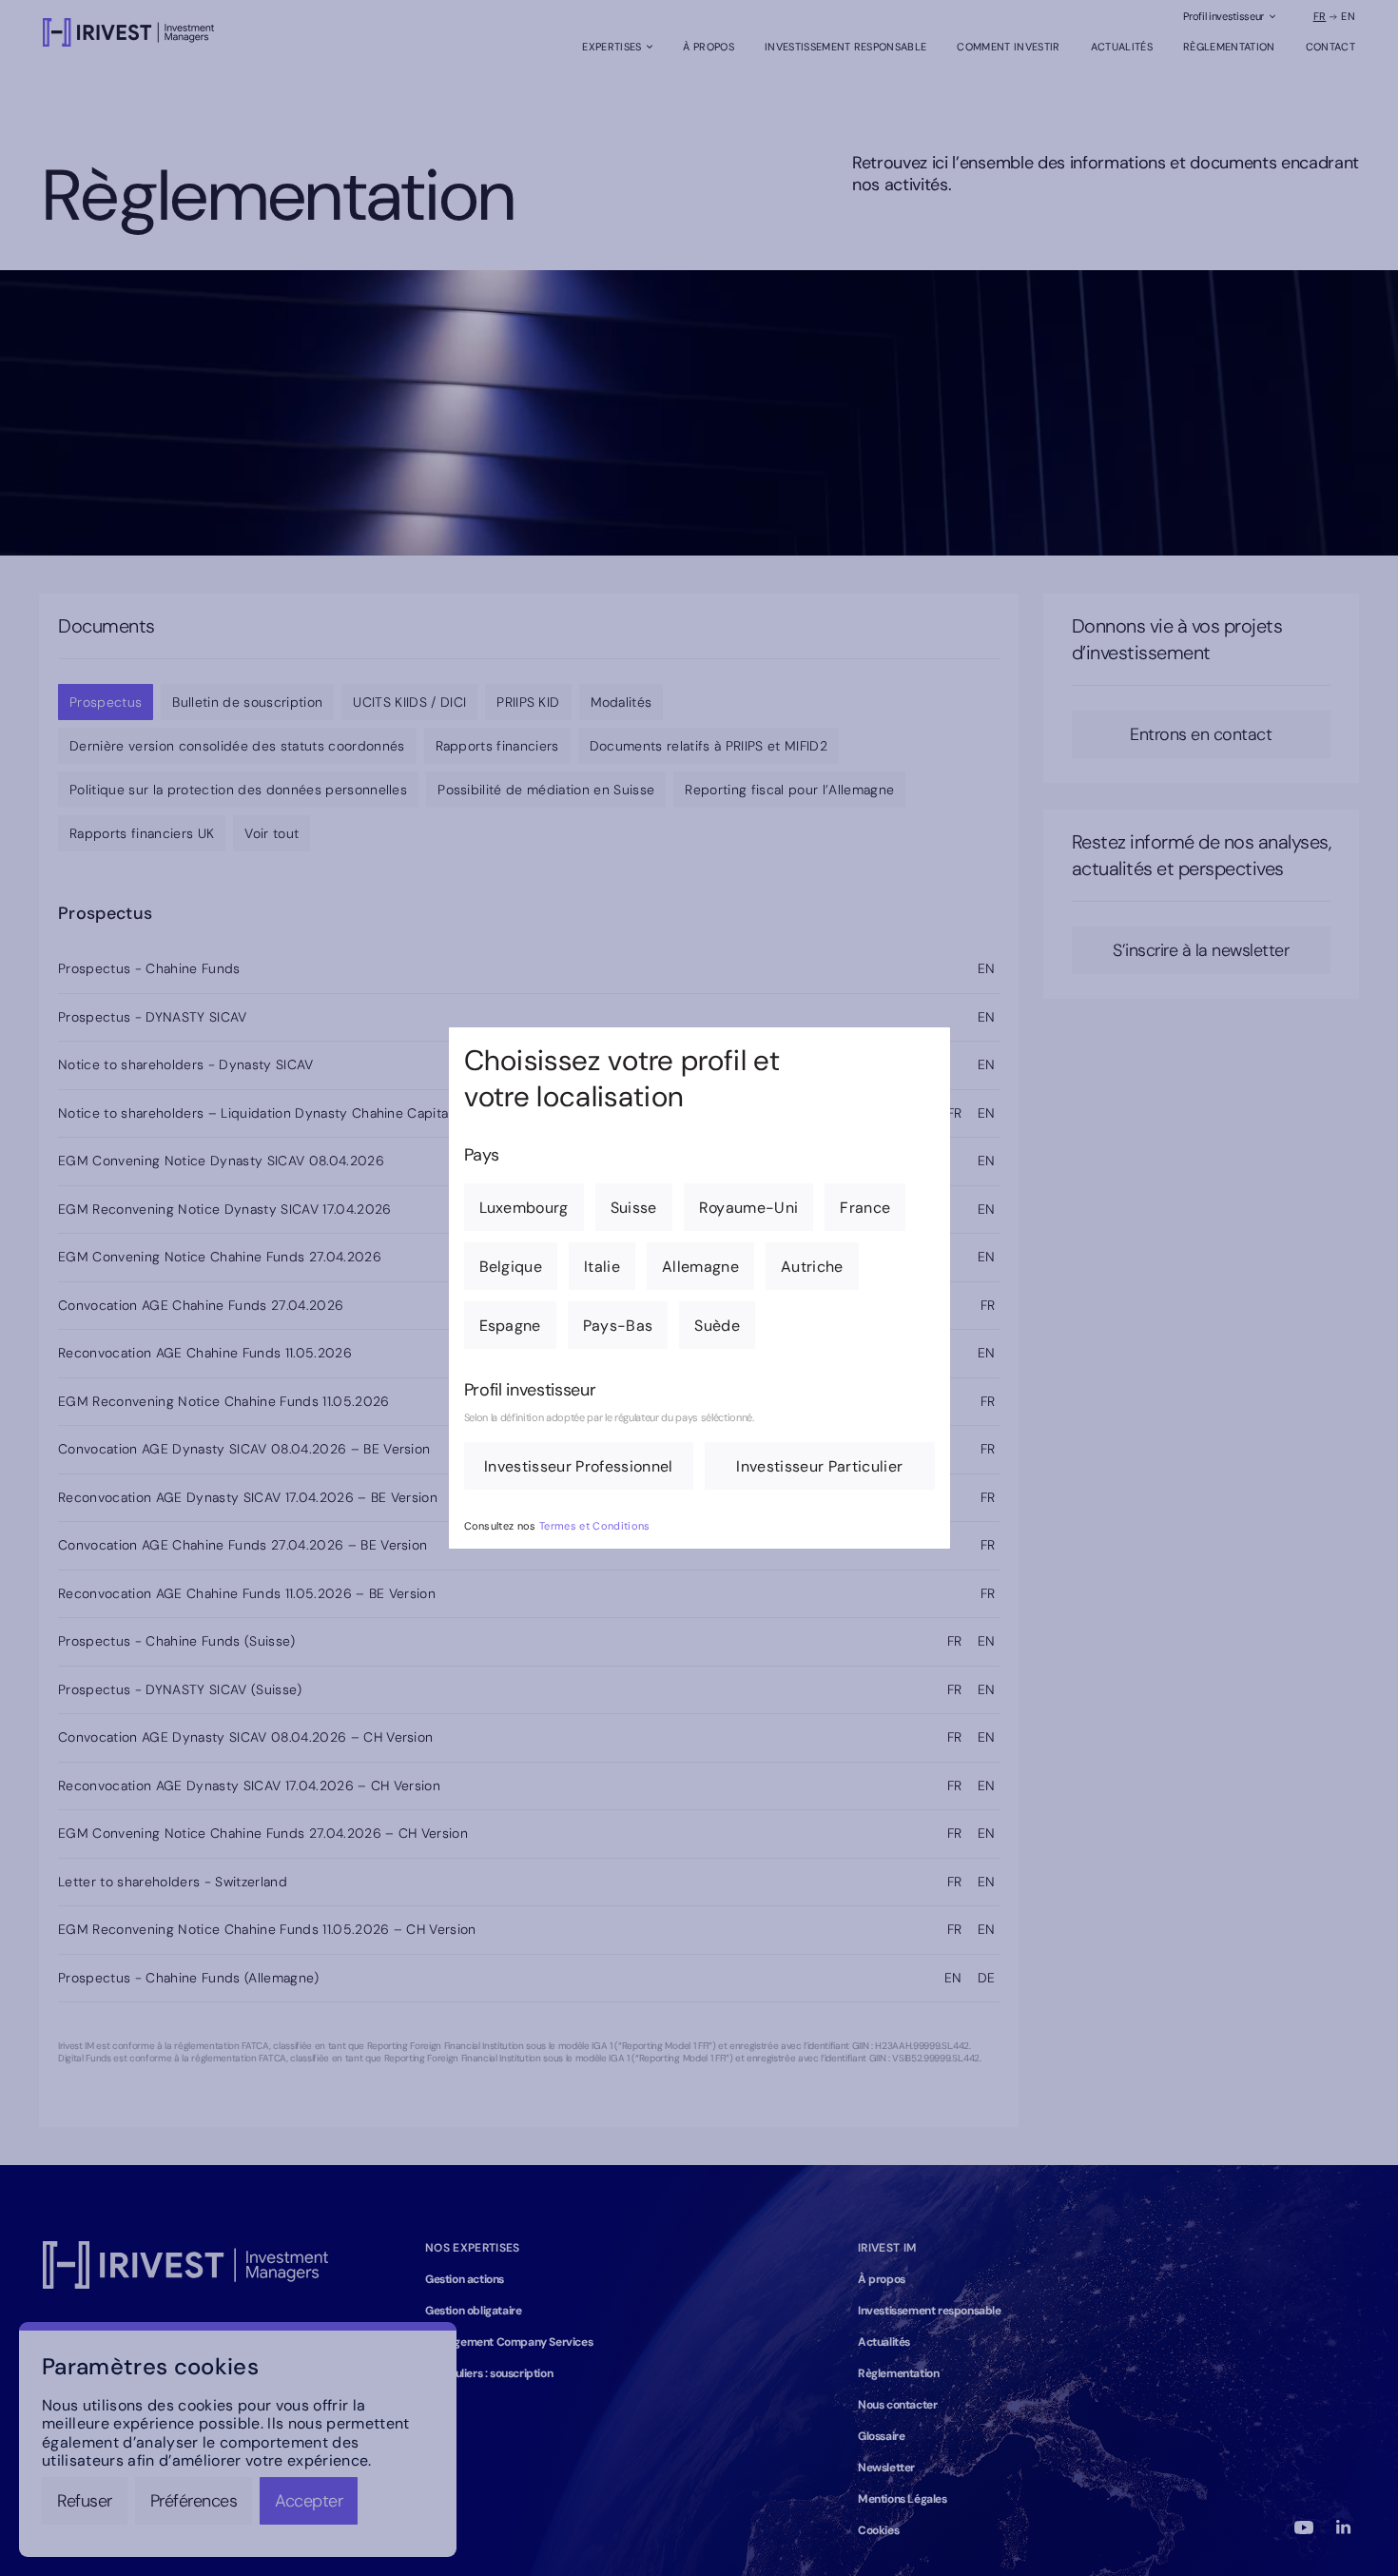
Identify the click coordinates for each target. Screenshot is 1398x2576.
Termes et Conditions (595, 1526)
